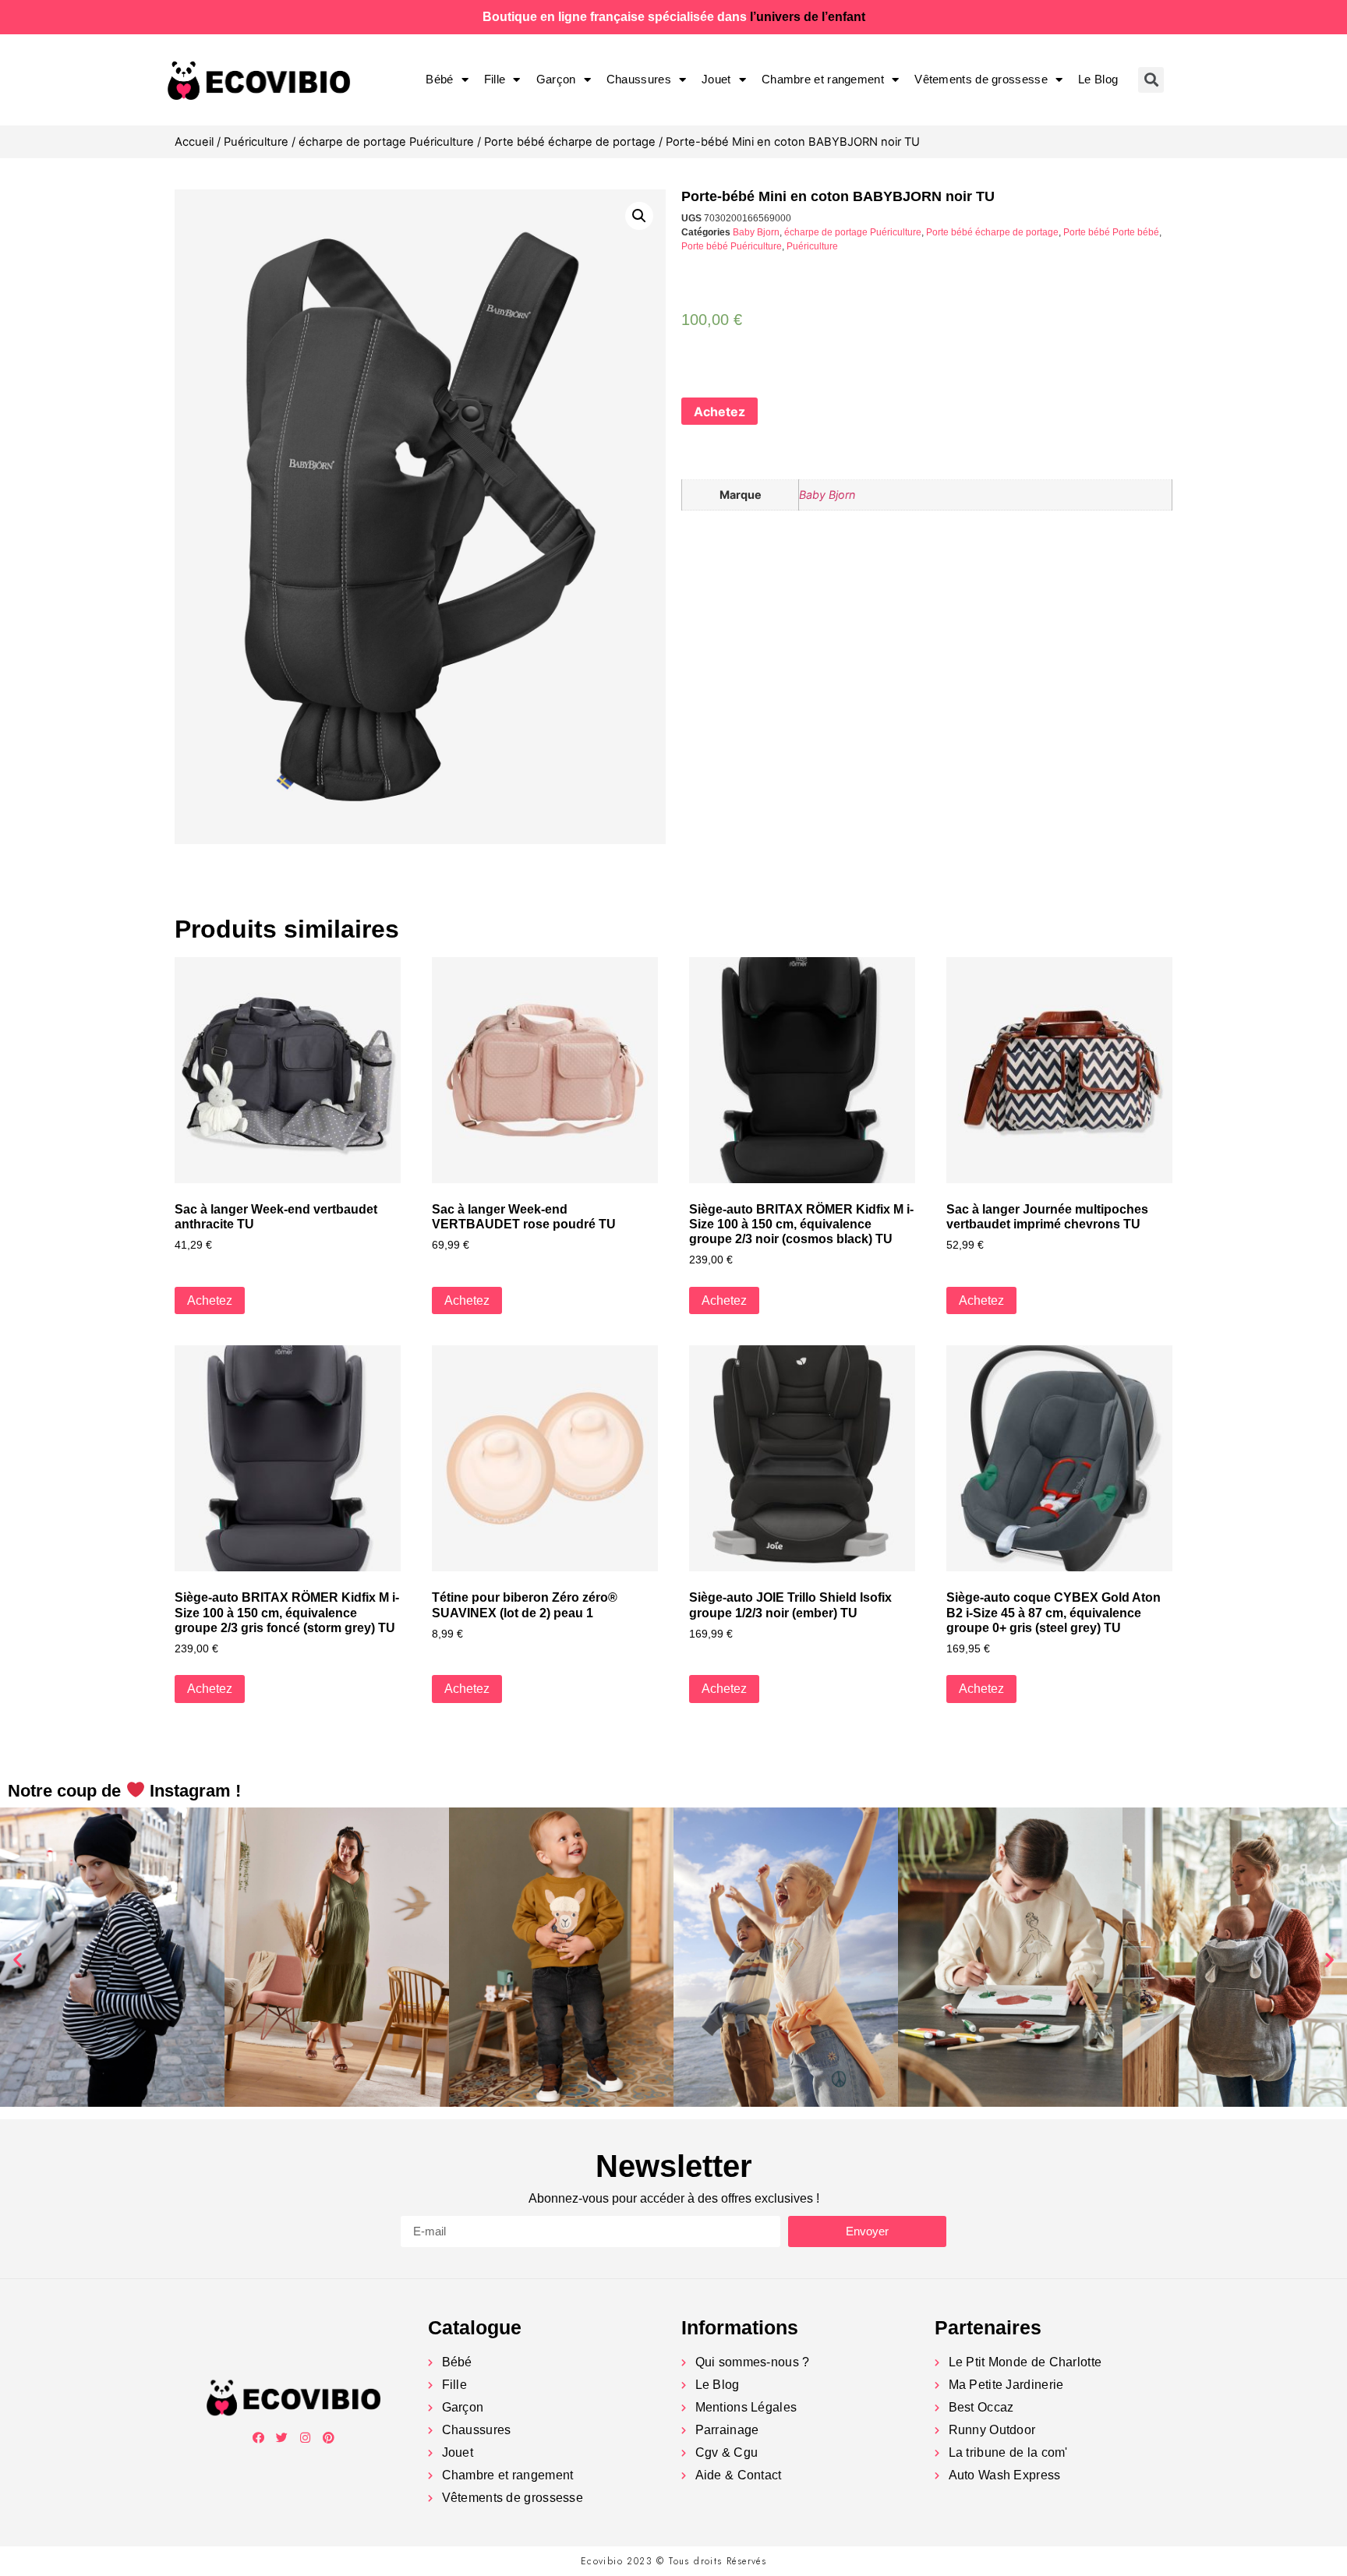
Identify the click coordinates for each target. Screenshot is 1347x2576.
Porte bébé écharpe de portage (570, 142)
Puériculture (256, 142)
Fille (495, 79)
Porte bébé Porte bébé (1111, 232)
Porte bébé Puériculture (732, 246)
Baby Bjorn (756, 232)
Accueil (194, 142)
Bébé (439, 79)
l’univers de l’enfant (808, 17)
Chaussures (639, 79)
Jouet (716, 79)
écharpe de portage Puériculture (386, 142)
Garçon (556, 79)
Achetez (719, 412)
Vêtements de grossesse (981, 79)
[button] (18, 1959)
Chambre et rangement (823, 79)
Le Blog (1098, 79)
